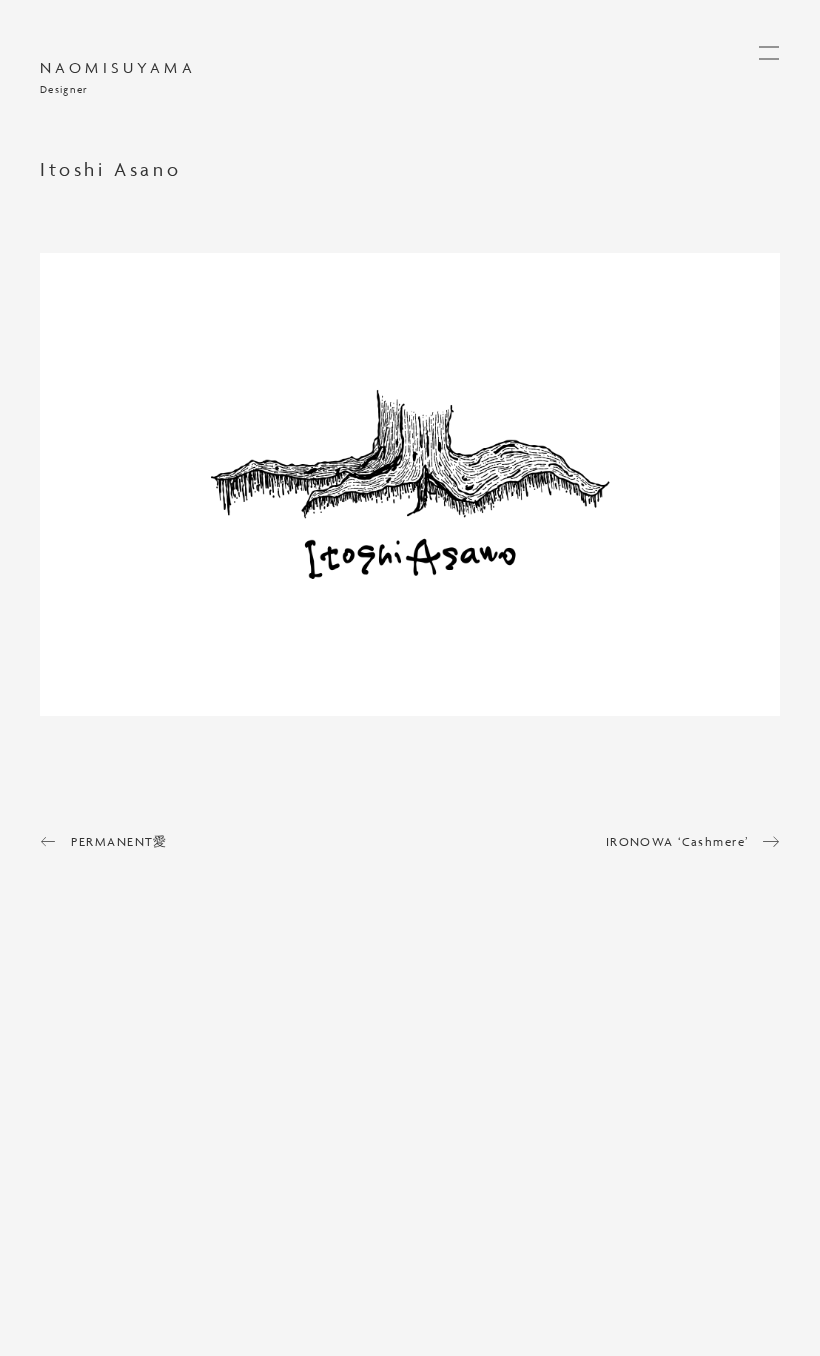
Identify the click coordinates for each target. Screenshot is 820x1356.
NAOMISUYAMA (118, 68)
